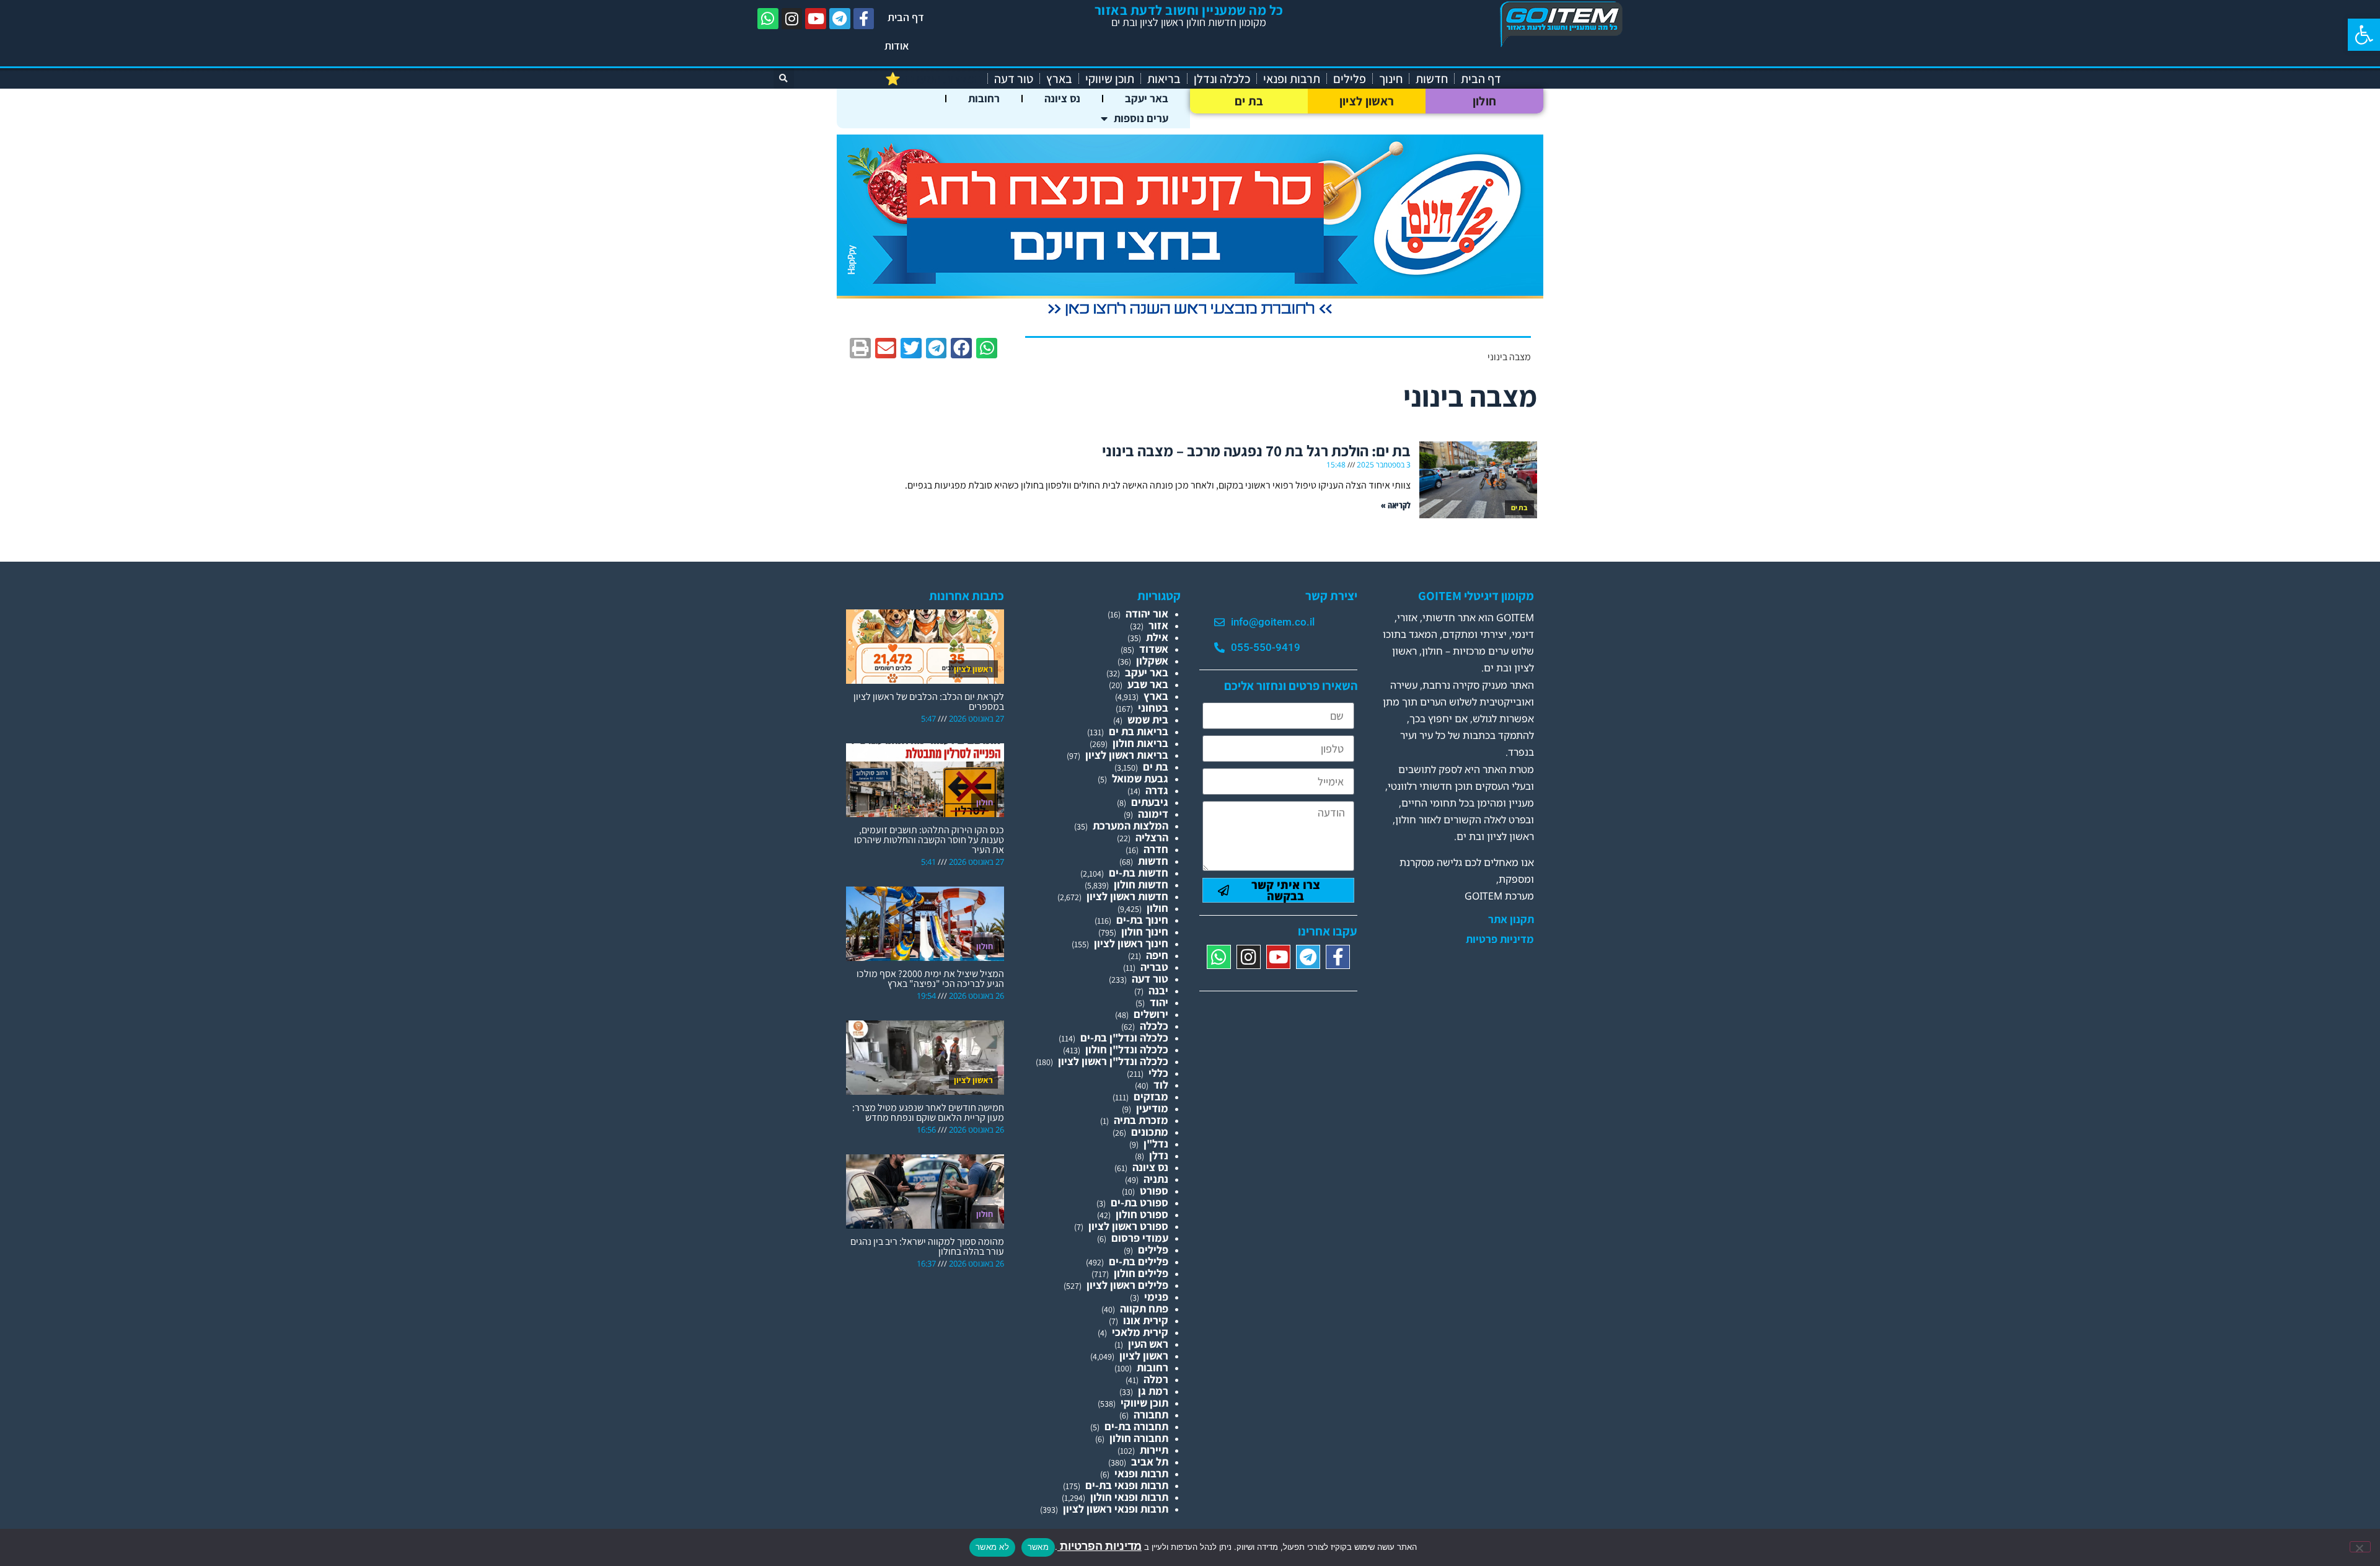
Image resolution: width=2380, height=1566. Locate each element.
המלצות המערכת (1130, 825)
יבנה (1158, 990)
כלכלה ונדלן (1222, 79)
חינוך (1391, 79)
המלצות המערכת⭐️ (933, 79)
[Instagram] (792, 19)
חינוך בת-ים (1142, 920)
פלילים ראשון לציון (1127, 1285)
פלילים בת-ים (1139, 1261)
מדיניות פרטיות (1500, 939)
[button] (2364, 35)
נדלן (1159, 1155)
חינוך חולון (1145, 931)
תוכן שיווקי (1110, 79)
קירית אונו (1146, 1320)
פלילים (1350, 79)
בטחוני (1153, 708)
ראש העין (1148, 1344)
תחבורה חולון (1139, 1438)
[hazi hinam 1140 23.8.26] (1190, 316)
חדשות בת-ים (1139, 873)
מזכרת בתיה (1141, 1120)
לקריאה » (1396, 505)
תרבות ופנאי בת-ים (1127, 1485)
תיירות (1154, 1450)
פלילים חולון (1141, 1273)
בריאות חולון (1140, 743)
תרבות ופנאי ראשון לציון (1116, 1509)
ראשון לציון (1367, 101)
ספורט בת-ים (1139, 1202)
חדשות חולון (1141, 884)
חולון (1485, 101)
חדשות (1432, 79)
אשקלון (1152, 661)
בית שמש (1148, 719)
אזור (1158, 625)
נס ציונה (1062, 98)
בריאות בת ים (1139, 731)
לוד (1161, 1085)
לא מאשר (992, 1547)
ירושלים (1151, 1014)
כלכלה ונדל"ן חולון (1127, 1049)
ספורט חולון (1142, 1214)
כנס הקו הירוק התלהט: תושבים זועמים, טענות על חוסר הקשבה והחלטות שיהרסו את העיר (929, 840)
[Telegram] (840, 19)
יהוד (1159, 1002)
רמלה (1156, 1379)
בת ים (1249, 101)
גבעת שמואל (1140, 778)
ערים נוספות (1141, 118)
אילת (1157, 637)
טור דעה (1014, 79)
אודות (897, 46)
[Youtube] (816, 19)
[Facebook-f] (864, 19)
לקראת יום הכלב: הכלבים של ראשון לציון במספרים (929, 701)
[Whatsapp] (768, 19)
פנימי (1156, 1297)
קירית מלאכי (1140, 1332)
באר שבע (1148, 684)
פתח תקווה (1144, 1308)
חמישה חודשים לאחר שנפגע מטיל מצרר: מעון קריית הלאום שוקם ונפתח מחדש (928, 1113)
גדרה (1157, 790)
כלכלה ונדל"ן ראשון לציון (1113, 1061)
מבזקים (1151, 1096)
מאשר (1038, 1547)
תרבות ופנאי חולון (1129, 1497)
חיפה (1157, 955)
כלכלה (1154, 1026)
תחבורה (1151, 1414)
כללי (1158, 1073)
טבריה (1154, 967)
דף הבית (906, 17)
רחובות (984, 98)
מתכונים (1150, 1132)
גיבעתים (1150, 802)
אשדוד (1154, 649)
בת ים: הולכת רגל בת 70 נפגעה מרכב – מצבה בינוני (1256, 450)
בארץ (1059, 79)
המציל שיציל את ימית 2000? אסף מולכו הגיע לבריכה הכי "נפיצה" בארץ (930, 979)
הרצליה (1152, 837)
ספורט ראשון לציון (1128, 1226)
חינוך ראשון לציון (1131, 943)
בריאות (1164, 79)
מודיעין (1152, 1108)
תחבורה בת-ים (1136, 1426)
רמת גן (1153, 1391)
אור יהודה (1147, 613)
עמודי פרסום (1140, 1238)
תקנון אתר (1511, 919)
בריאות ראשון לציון (1127, 755)
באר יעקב (1147, 98)
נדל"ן (1156, 1144)
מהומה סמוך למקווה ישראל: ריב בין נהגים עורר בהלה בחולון (927, 1246)
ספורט (1154, 1191)
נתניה (1156, 1179)
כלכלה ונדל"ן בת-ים (1124, 1037)
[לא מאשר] (2360, 1547)
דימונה (1153, 814)
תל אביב (1150, 1462)
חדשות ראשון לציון (1127, 896)
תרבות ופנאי (1292, 79)
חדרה (1156, 849)
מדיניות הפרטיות (1100, 1546)
